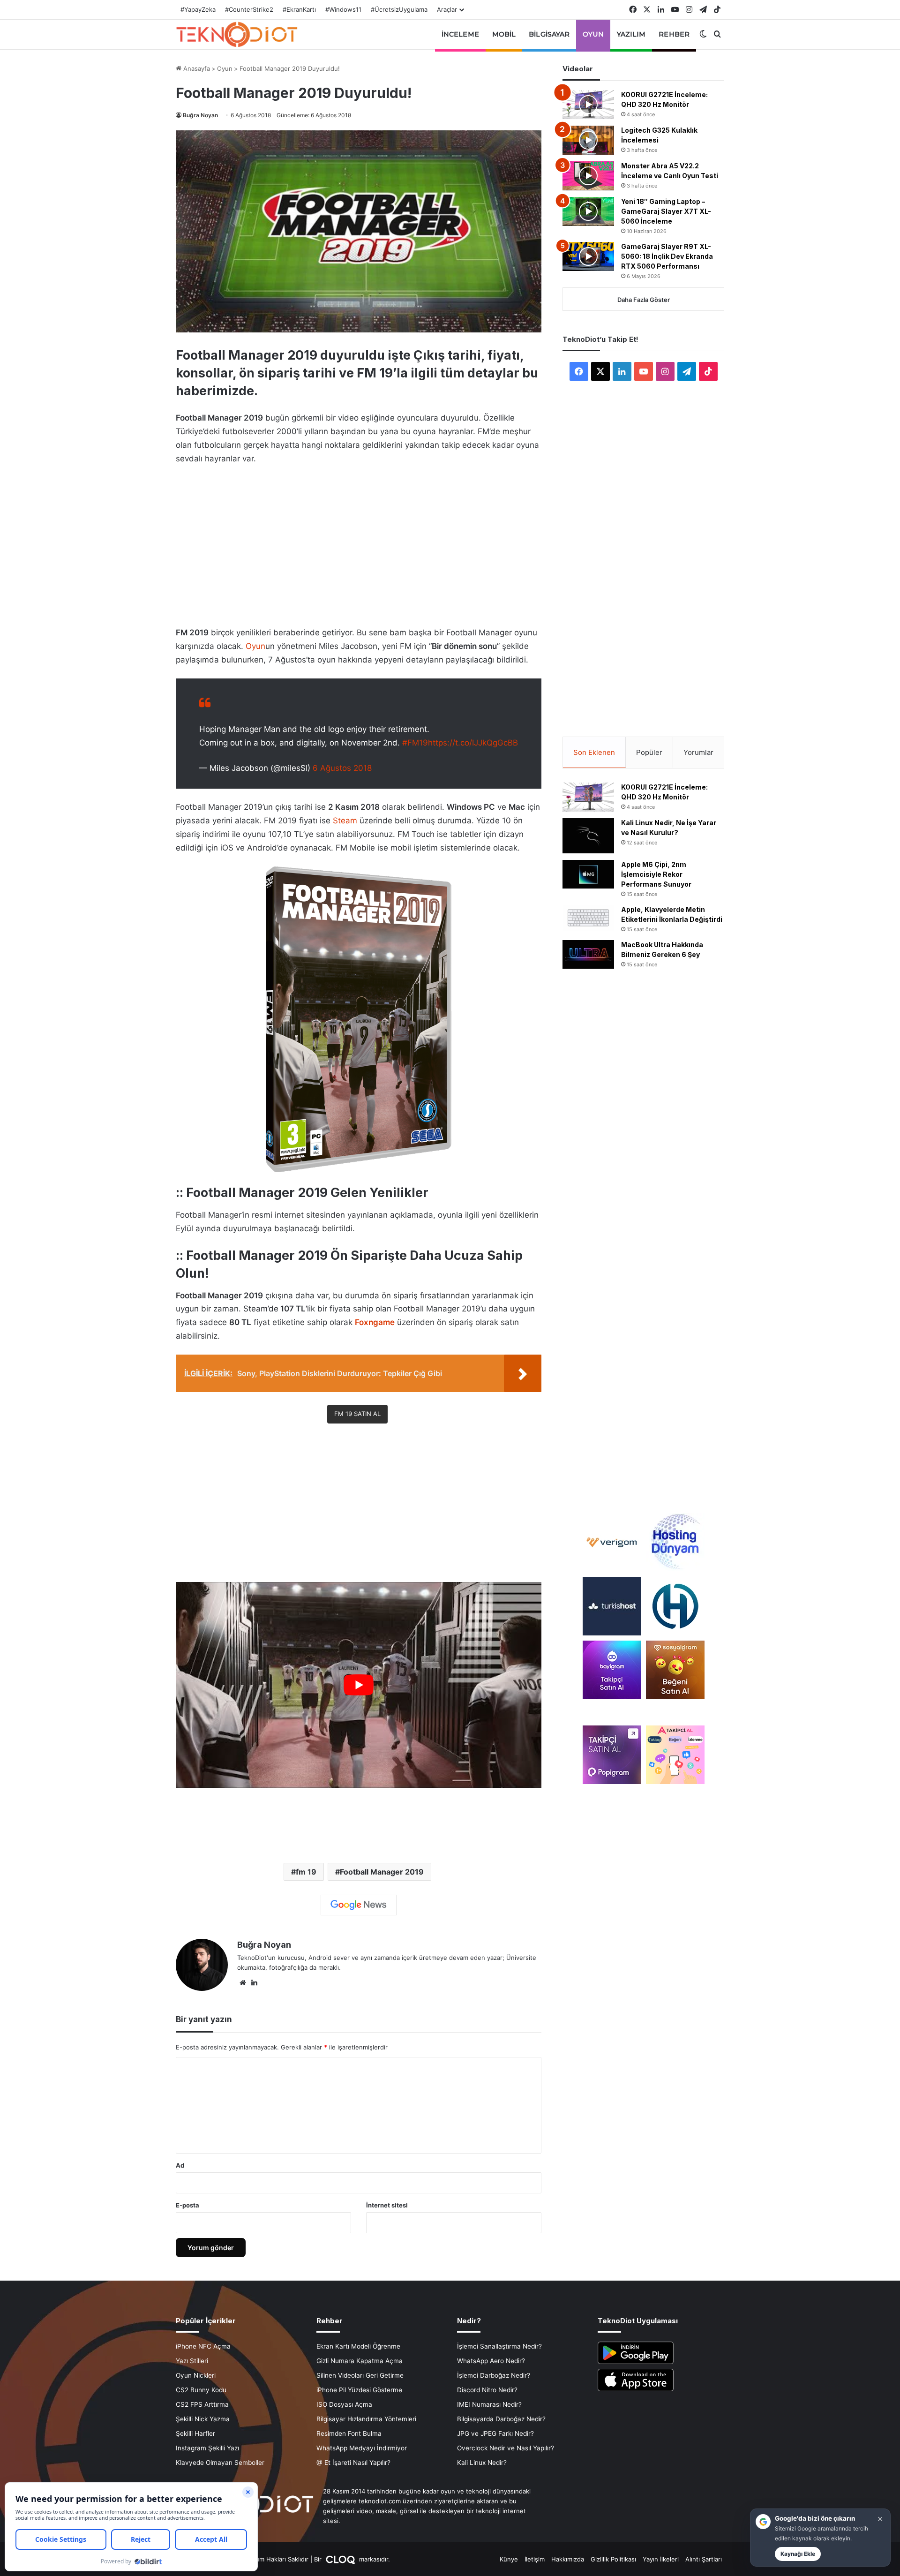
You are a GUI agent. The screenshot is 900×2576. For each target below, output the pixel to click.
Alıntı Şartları (704, 2559)
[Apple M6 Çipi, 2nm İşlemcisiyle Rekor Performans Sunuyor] (588, 874)
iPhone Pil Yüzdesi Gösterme (359, 2390)
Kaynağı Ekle (798, 2554)
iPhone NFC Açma (203, 2346)
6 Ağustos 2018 (342, 768)
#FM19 (415, 743)
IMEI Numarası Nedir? (489, 2404)
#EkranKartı (299, 9)
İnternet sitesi (387, 2205)
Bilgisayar (549, 34)
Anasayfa (196, 68)
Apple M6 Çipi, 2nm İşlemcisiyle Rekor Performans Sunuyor (656, 874)
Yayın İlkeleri (661, 2559)
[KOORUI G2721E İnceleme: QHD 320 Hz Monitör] (588, 105)
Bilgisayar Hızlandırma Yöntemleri (366, 2419)
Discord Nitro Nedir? (487, 2390)
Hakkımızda (568, 2559)
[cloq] (341, 2559)
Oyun (593, 34)
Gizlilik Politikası (613, 2559)
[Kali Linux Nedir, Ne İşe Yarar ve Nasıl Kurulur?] (588, 836)
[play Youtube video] (359, 1685)
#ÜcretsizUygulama (399, 9)
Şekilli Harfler (195, 2433)
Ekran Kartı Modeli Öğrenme (358, 2346)
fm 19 (306, 1872)
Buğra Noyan (200, 115)
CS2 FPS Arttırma (202, 2404)
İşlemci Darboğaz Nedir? (494, 2375)
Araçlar (447, 9)
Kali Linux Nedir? (482, 2463)
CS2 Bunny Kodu (201, 2390)
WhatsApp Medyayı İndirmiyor (362, 2448)
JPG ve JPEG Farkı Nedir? (495, 2433)
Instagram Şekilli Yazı (207, 2448)
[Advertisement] (359, 543)
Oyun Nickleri (196, 2375)
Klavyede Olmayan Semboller (220, 2463)
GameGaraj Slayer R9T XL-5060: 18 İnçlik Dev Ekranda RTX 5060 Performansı (667, 256)
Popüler (649, 752)
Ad (180, 2165)
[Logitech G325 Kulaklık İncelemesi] (588, 140)
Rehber (674, 34)
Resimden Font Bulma (349, 2433)
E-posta (187, 2205)
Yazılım (631, 34)
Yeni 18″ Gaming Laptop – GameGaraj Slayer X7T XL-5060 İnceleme (666, 211)
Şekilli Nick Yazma (203, 2419)
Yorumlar (698, 752)
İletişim (535, 2559)
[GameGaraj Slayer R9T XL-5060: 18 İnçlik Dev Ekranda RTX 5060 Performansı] (588, 256)
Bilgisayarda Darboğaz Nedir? (501, 2419)
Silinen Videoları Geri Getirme (360, 2375)
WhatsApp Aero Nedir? (491, 2361)
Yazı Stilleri (192, 2361)
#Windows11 (343, 9)
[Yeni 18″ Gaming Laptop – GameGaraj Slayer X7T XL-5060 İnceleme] (588, 211)
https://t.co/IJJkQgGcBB (473, 743)
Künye (509, 2559)
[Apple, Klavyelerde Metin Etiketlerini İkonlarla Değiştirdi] (588, 918)
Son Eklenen (594, 752)
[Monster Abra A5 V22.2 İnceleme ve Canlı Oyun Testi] (588, 176)
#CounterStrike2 (249, 9)
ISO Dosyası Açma (344, 2404)
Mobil (504, 34)
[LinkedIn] (254, 1983)
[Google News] (359, 1905)
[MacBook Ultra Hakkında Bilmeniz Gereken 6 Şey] (588, 955)
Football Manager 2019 (382, 1872)
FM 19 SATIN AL (357, 1414)
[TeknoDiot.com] (237, 34)
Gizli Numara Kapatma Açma (360, 2361)
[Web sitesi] (243, 1983)
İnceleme (460, 34)
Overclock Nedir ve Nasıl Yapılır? (506, 2448)
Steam (345, 821)
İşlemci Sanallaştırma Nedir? (499, 2346)
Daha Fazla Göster (644, 300)
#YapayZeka (198, 9)
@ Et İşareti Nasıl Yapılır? (353, 2463)
